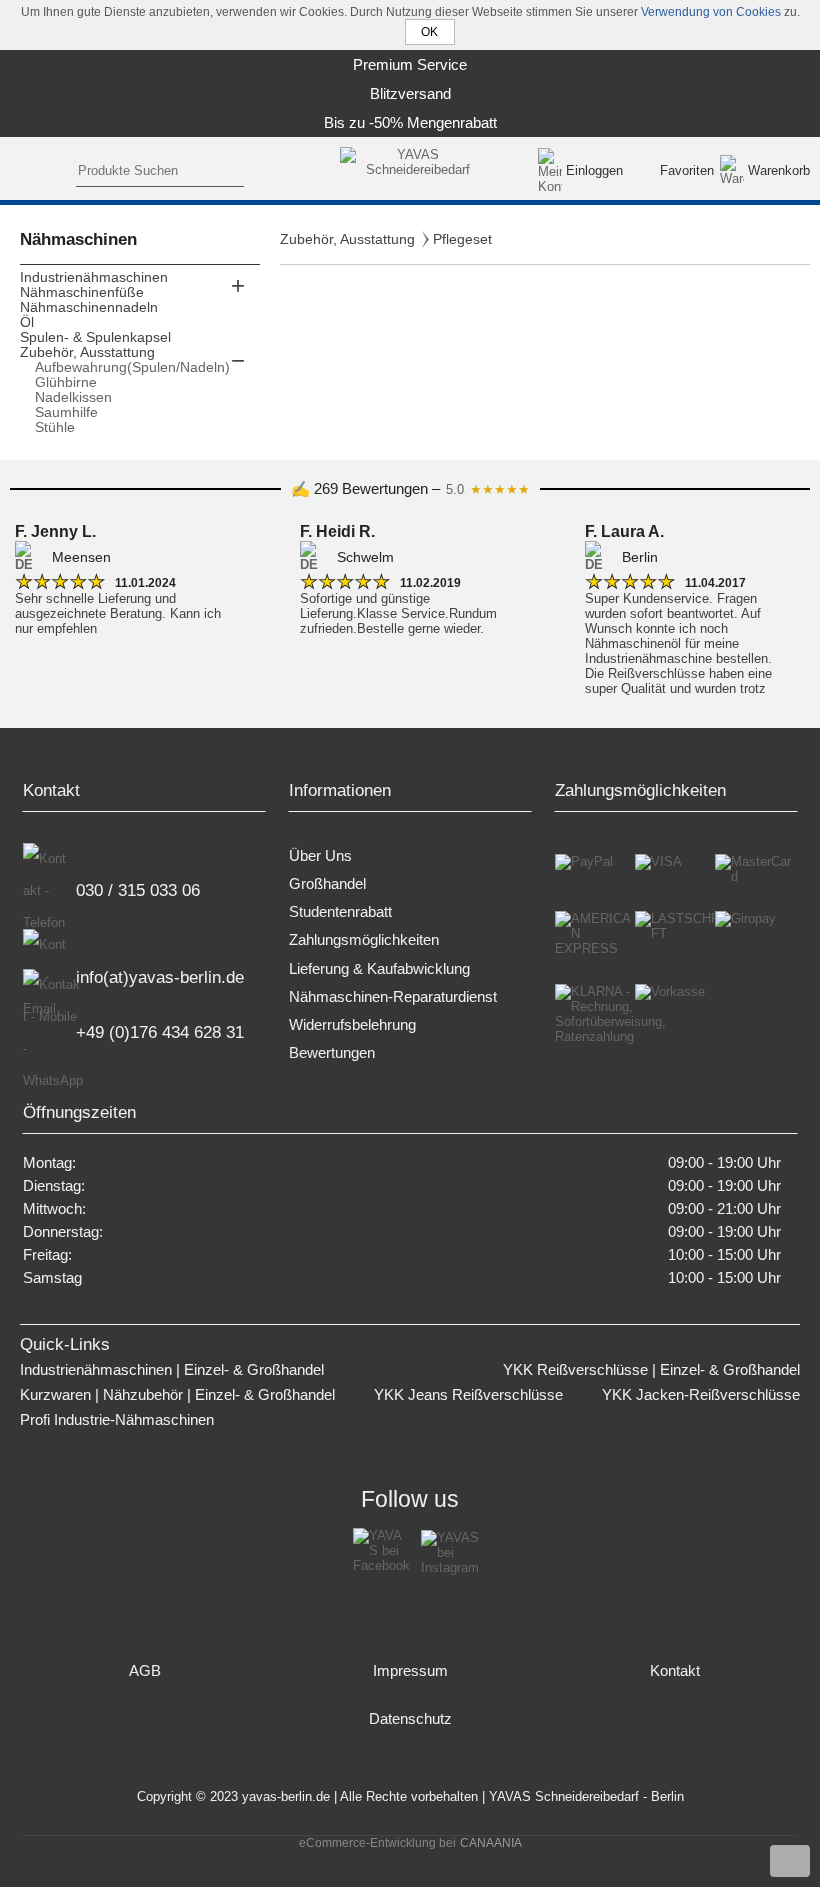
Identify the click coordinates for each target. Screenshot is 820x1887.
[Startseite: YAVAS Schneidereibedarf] (410, 170)
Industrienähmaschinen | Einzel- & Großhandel (172, 1370)
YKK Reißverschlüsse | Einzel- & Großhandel (651, 1370)
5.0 (488, 489)
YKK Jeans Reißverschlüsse (468, 1395)
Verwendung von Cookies (711, 12)
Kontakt (675, 1671)
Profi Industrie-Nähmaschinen (117, 1420)
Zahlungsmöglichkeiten (364, 940)
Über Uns (320, 856)
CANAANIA (491, 1843)
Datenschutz (410, 1719)
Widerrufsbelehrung (352, 1025)
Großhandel (327, 884)
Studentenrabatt (340, 912)
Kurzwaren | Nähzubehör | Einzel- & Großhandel (177, 1395)
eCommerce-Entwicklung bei (377, 1843)
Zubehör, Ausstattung (347, 239)
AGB (145, 1671)
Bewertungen (332, 1053)
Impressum (410, 1671)
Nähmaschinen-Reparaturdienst (393, 997)
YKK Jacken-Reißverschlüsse (701, 1395)
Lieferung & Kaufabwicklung (379, 969)
